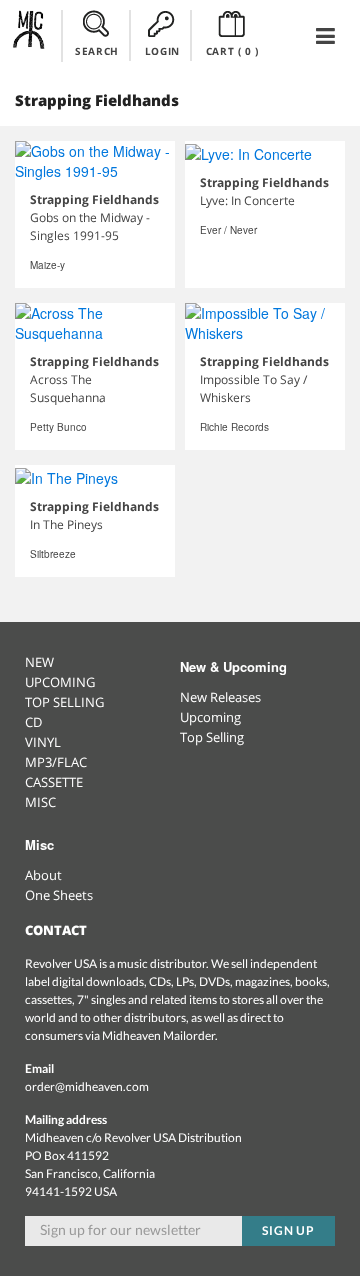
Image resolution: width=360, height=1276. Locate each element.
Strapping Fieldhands (94, 199)
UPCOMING (60, 682)
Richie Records (234, 427)
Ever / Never (228, 230)
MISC (40, 802)
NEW (39, 662)
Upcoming (210, 717)
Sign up (289, 1230)
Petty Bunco (58, 427)
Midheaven (29, 35)
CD (33, 722)
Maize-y (47, 265)
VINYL (43, 742)
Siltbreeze (53, 554)
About (43, 875)
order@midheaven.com (87, 1086)
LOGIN (162, 51)
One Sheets (59, 895)
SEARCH (97, 51)
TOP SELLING (64, 702)
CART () (232, 51)
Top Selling (212, 737)
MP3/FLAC (56, 762)
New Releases (220, 697)
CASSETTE (54, 782)
